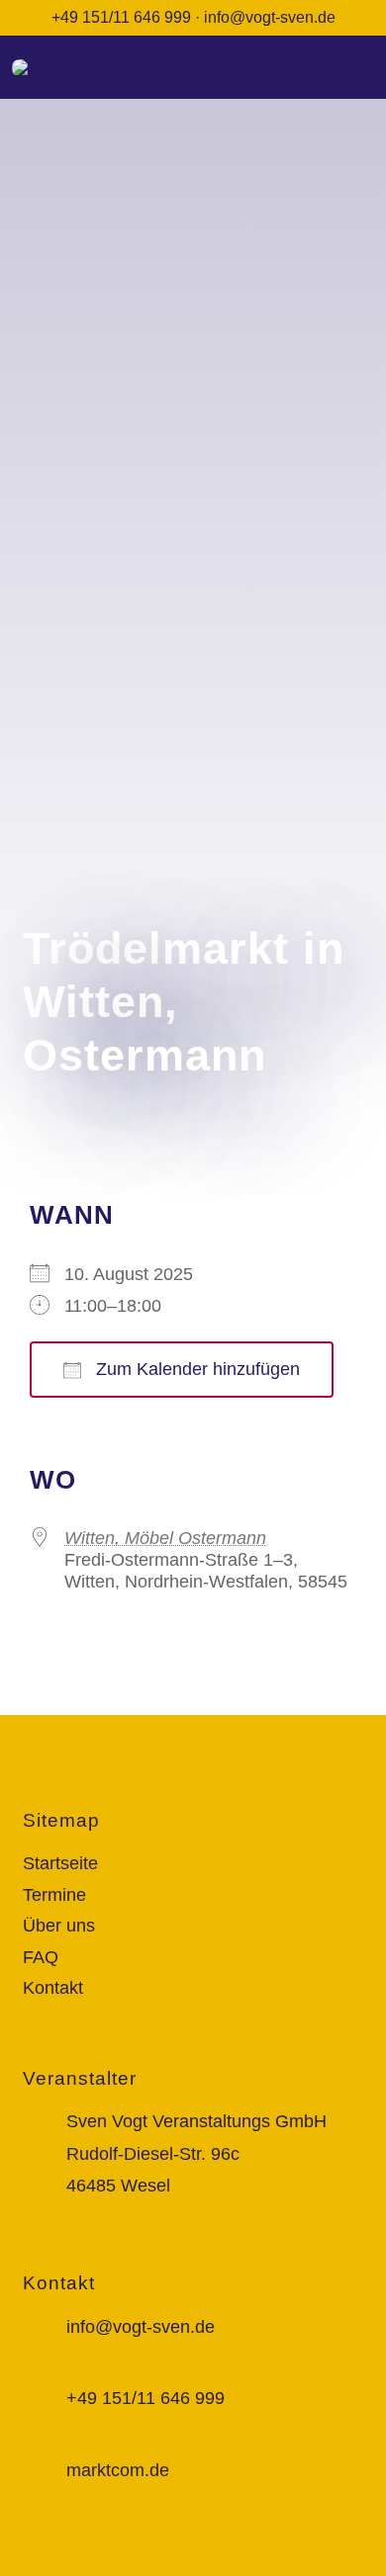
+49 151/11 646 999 (121, 17)
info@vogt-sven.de (270, 17)
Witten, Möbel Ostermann (165, 1538)
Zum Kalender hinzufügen (195, 1369)
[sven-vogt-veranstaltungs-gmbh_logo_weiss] (40, 68)
